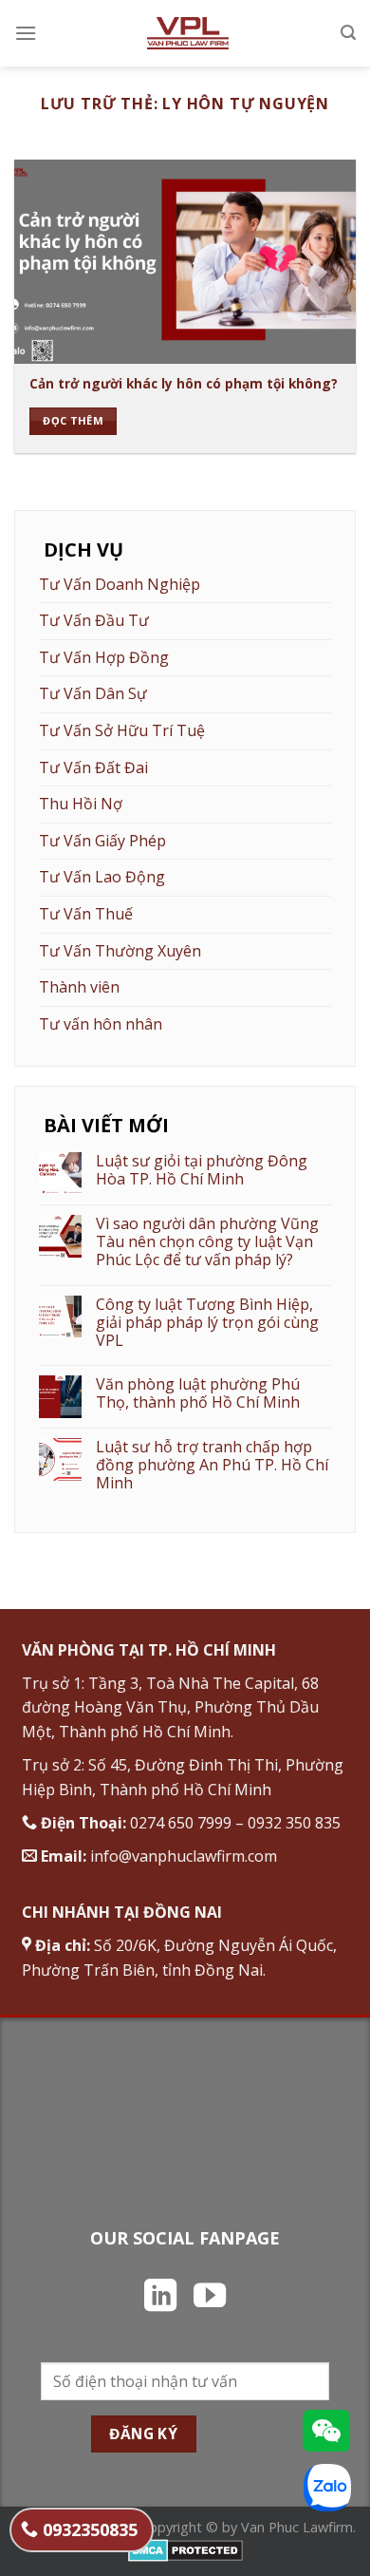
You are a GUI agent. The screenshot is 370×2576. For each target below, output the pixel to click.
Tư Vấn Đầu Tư (94, 620)
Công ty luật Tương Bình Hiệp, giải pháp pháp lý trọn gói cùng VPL (207, 1323)
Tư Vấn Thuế (86, 914)
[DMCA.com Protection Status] (185, 2549)
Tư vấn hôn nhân (101, 1024)
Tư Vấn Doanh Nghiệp (120, 584)
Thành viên (79, 987)
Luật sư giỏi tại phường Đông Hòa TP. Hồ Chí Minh (202, 1170)
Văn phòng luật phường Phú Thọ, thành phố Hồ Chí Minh (198, 1393)
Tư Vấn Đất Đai (93, 767)
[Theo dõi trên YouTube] (210, 2298)
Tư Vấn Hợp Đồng (104, 657)
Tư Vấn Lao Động (102, 877)
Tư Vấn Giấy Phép (102, 841)
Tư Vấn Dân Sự (93, 693)
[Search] (348, 33)
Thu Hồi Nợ (81, 804)
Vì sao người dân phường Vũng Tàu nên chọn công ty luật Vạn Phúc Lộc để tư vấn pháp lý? (207, 1242)
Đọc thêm (73, 420)
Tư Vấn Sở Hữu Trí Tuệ (122, 730)
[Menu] (26, 33)
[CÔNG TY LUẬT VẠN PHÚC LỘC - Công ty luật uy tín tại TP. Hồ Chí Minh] (187, 33)
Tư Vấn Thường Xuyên (120, 951)
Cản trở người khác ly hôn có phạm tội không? (184, 384)
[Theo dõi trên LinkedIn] (160, 2298)
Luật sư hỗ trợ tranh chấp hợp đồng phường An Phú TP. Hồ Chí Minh (212, 1466)
